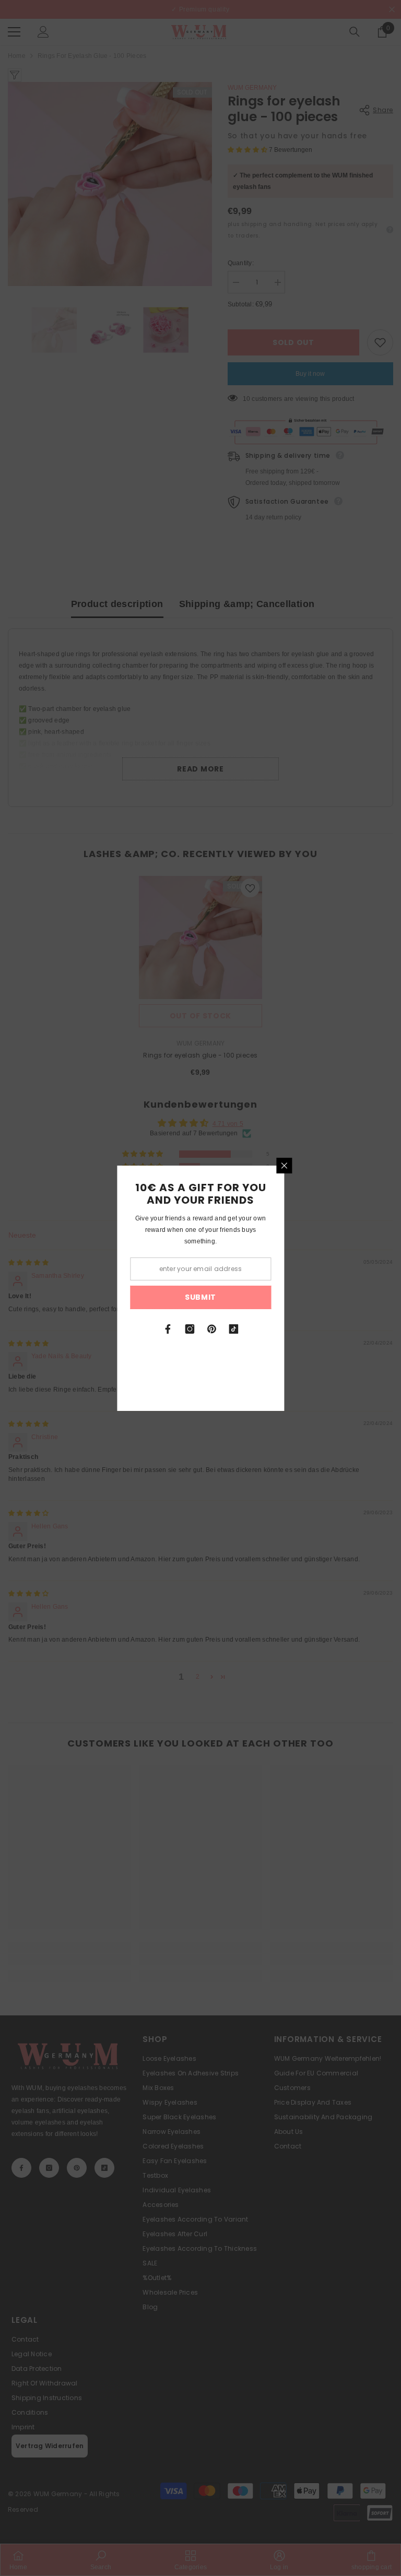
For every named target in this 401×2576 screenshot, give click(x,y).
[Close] (284, 1166)
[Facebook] (168, 1329)
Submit (200, 1297)
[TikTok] (233, 1329)
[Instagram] (190, 1329)
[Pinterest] (211, 1329)
